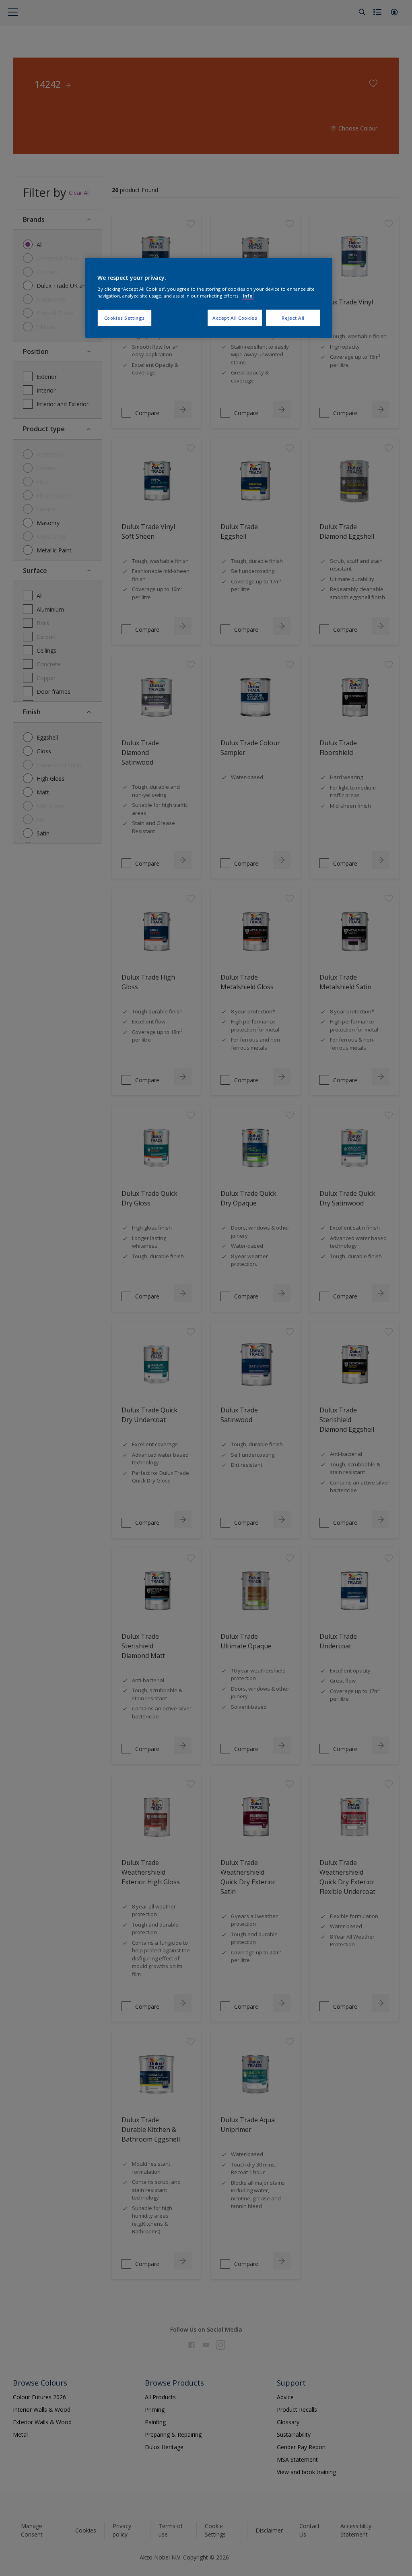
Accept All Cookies (235, 318)
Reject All (293, 318)
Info (248, 296)
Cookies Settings (125, 318)
